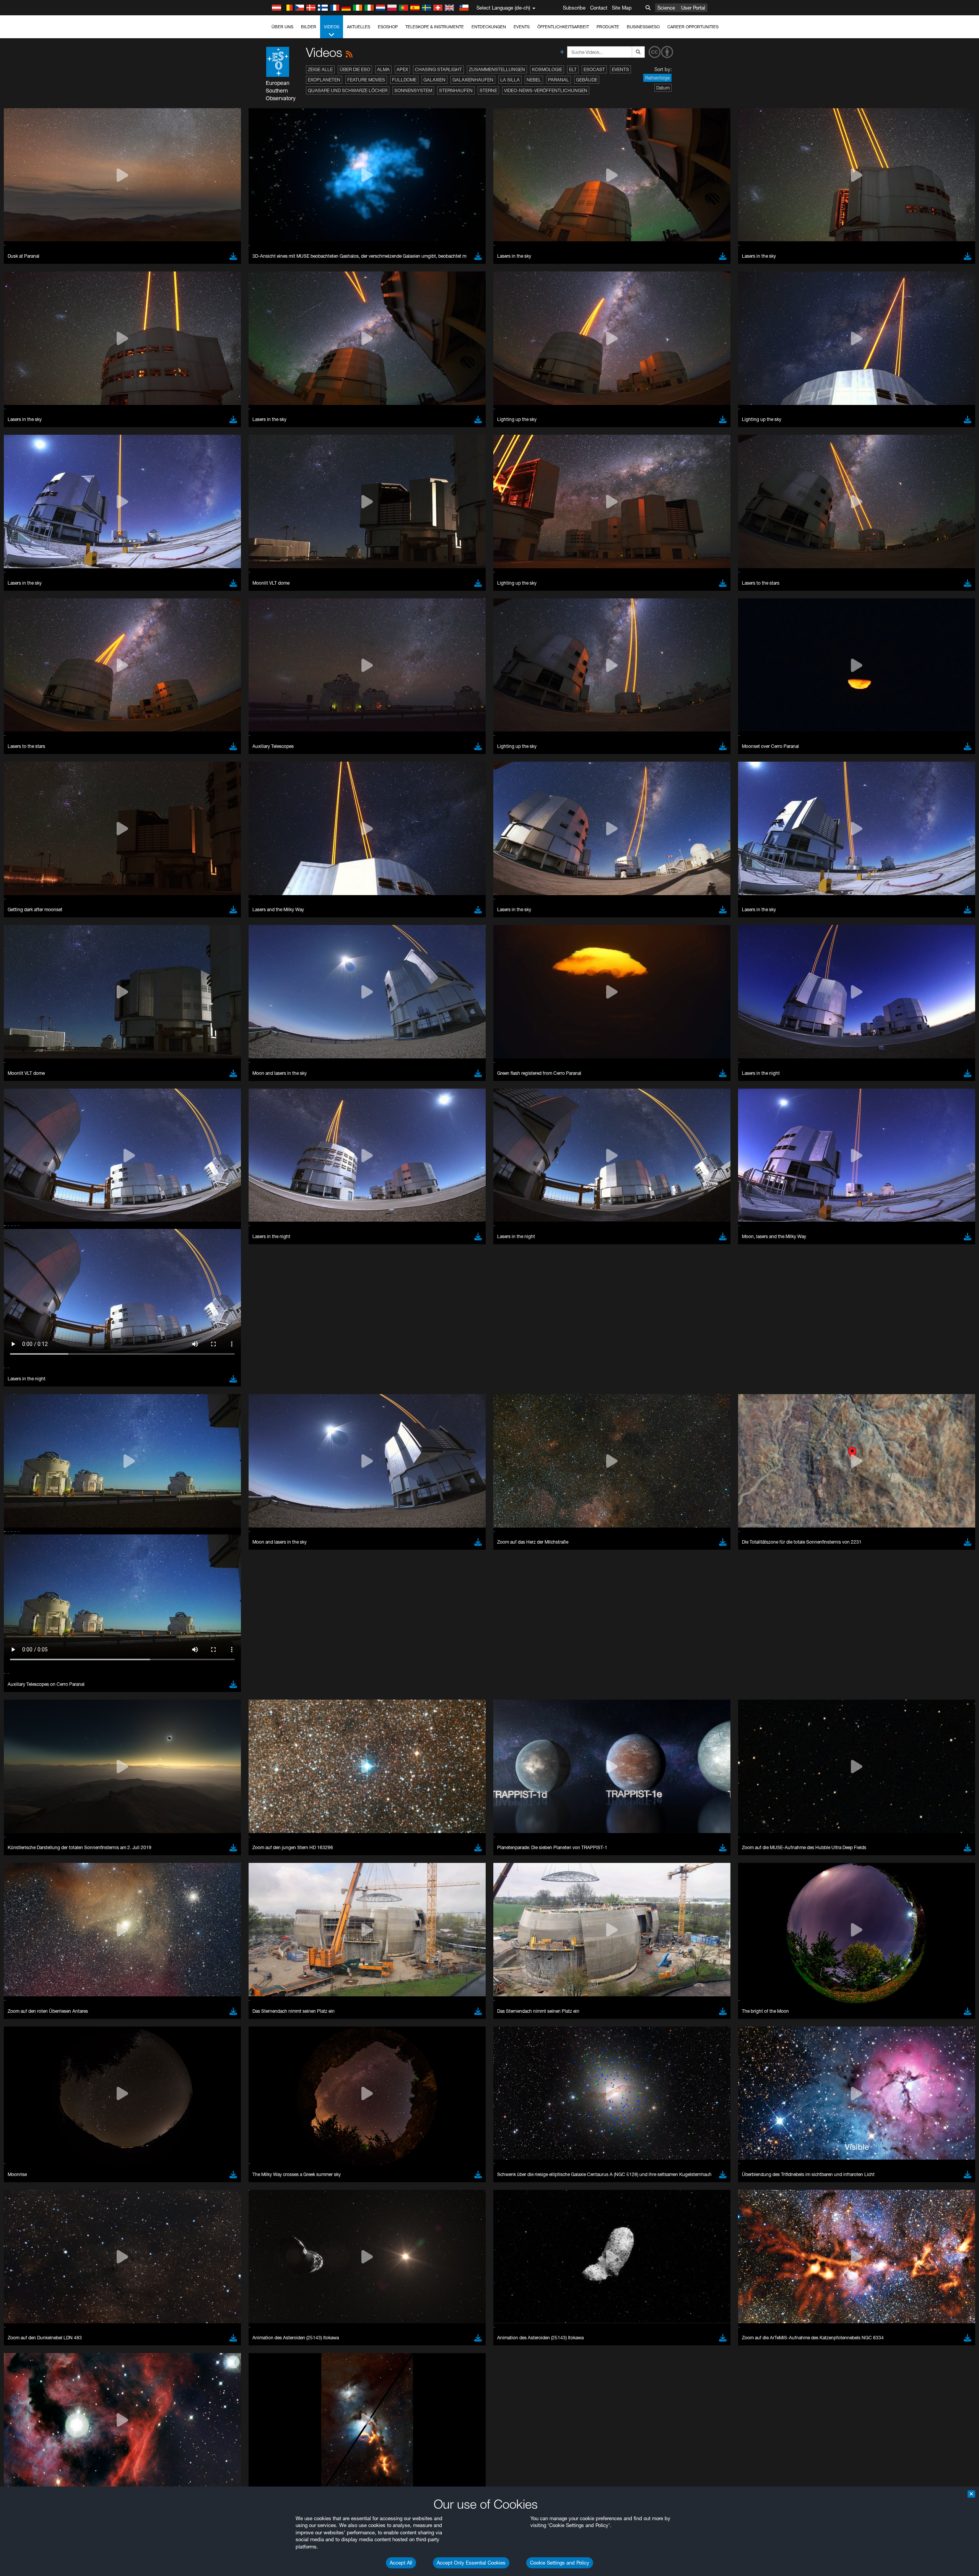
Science (666, 8)
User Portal (693, 8)
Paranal (559, 80)
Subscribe (574, 8)
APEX (402, 69)
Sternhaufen (456, 90)
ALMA (383, 69)
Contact (599, 8)
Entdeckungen (489, 27)
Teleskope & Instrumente (435, 27)
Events (522, 27)
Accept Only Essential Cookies (471, 2563)
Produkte (608, 27)
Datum (663, 88)
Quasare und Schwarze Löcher (348, 90)
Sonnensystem (413, 90)
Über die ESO (355, 69)
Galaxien (434, 80)
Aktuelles (359, 27)
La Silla (510, 80)
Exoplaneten (324, 80)
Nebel (534, 80)
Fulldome (404, 80)
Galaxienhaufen (473, 80)
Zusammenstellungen (497, 69)
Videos (332, 27)
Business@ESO (643, 27)
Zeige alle (320, 69)
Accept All (401, 2563)
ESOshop (388, 27)
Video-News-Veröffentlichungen (546, 90)
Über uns (282, 27)
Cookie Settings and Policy (560, 2563)
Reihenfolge (657, 78)
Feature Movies (366, 80)
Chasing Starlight (438, 69)
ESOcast (594, 69)
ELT (573, 69)
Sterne (488, 90)
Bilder (309, 27)
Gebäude (587, 80)
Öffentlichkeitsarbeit (563, 27)
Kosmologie (547, 69)
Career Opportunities (693, 27)
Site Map (622, 8)
